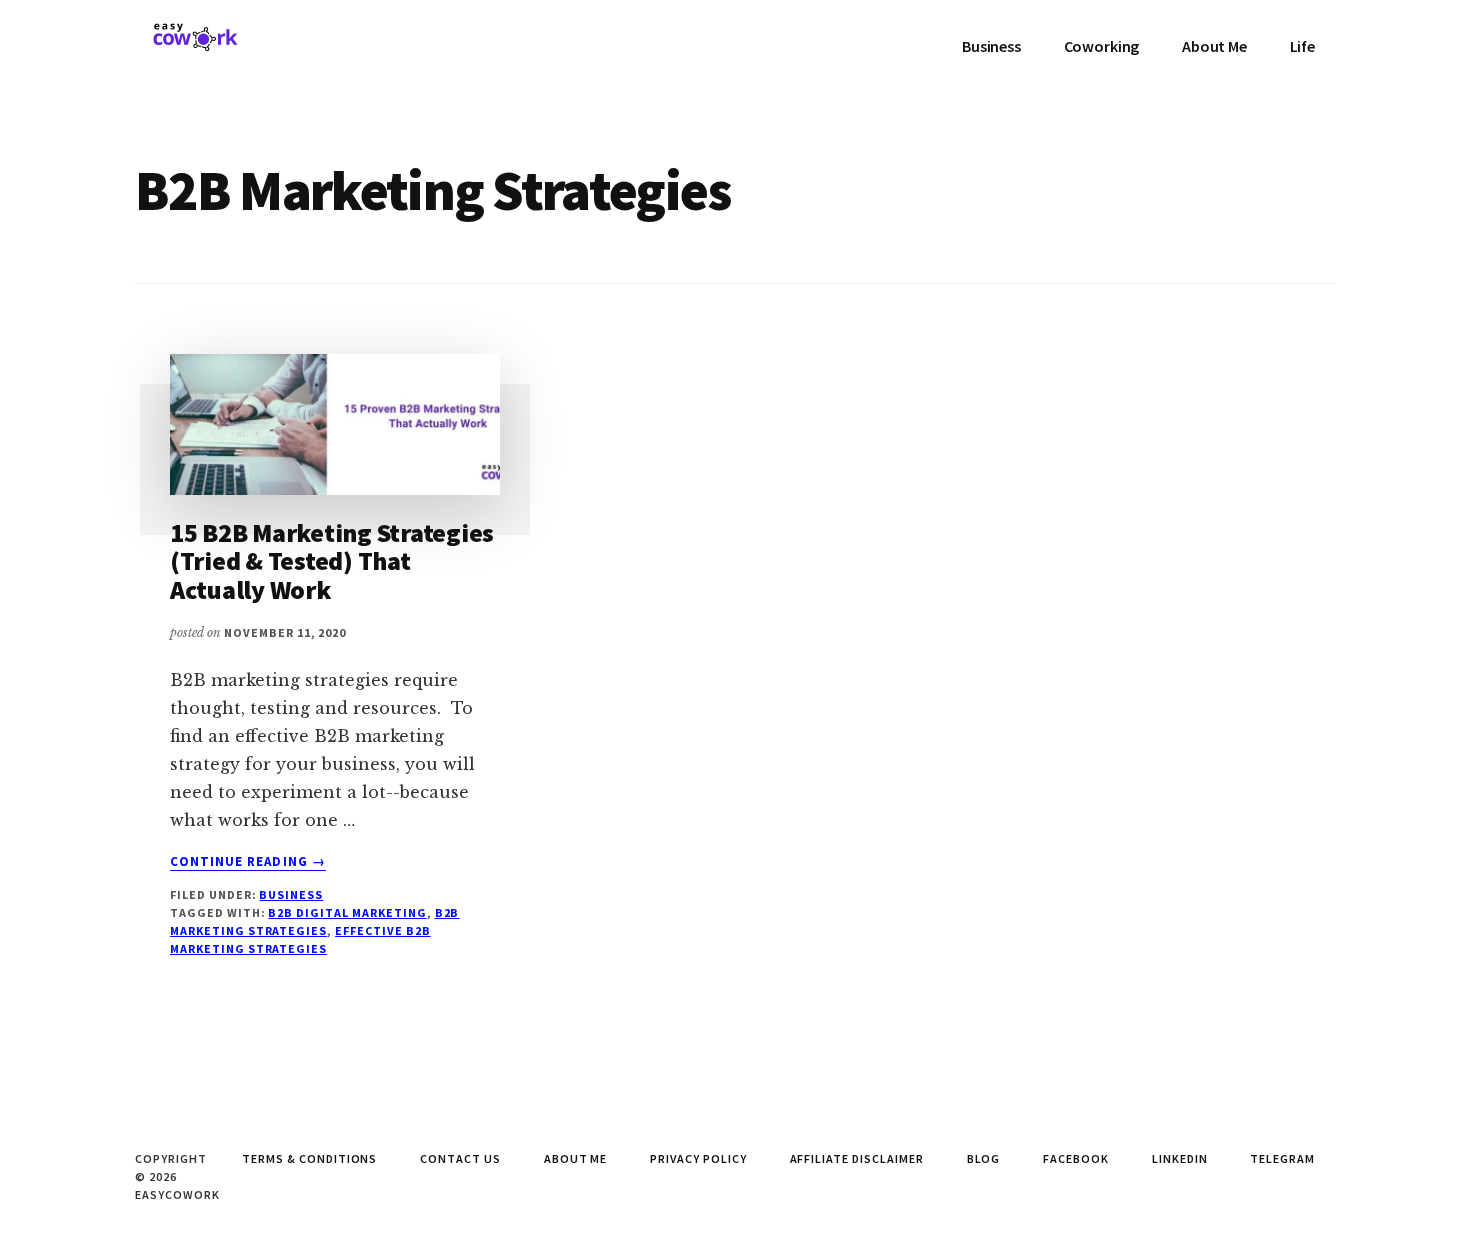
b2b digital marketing (347, 912)
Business (291, 894)
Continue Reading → (248, 862)
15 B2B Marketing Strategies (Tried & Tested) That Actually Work (332, 561)
